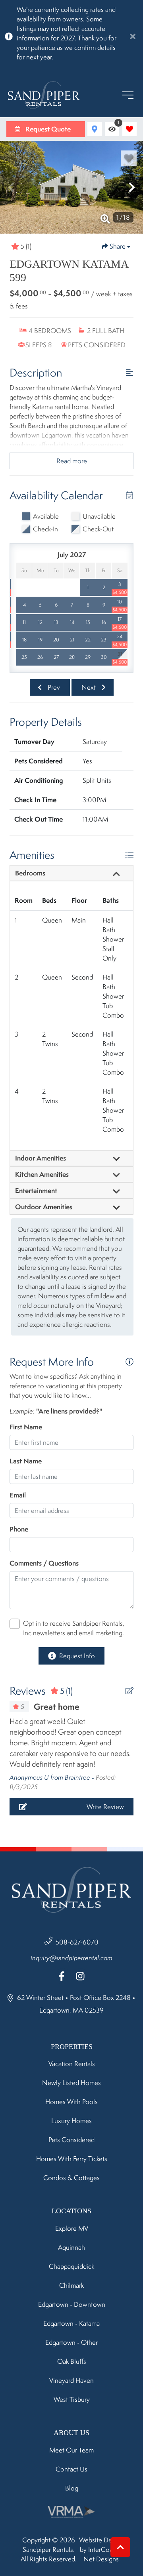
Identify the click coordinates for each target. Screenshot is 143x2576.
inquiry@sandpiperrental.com (71, 1958)
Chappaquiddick (71, 2266)
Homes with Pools (71, 2102)
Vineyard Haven (71, 2380)
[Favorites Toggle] (129, 129)
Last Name (26, 1461)
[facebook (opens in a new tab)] (63, 1976)
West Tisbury (72, 2399)
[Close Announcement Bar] (133, 36)
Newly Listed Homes (71, 2083)
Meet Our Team (71, 2450)
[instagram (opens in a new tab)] (80, 1976)
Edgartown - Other (71, 2342)
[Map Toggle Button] (95, 129)
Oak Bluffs (72, 2361)
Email (18, 1495)
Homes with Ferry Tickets (72, 2159)
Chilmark (71, 2285)
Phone (19, 1529)
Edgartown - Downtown (72, 2304)
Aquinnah (71, 2247)
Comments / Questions (44, 1563)
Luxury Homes (71, 2121)
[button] (11, 187)
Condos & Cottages (71, 2178)
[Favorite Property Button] (129, 158)
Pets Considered (71, 2140)
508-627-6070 (77, 1942)
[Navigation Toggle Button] (128, 95)
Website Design (101, 2540)
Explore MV (72, 2228)
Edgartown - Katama (71, 2323)
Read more (72, 461)
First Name (26, 1427)
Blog (72, 2488)
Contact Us (71, 2469)
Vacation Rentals (72, 2064)
